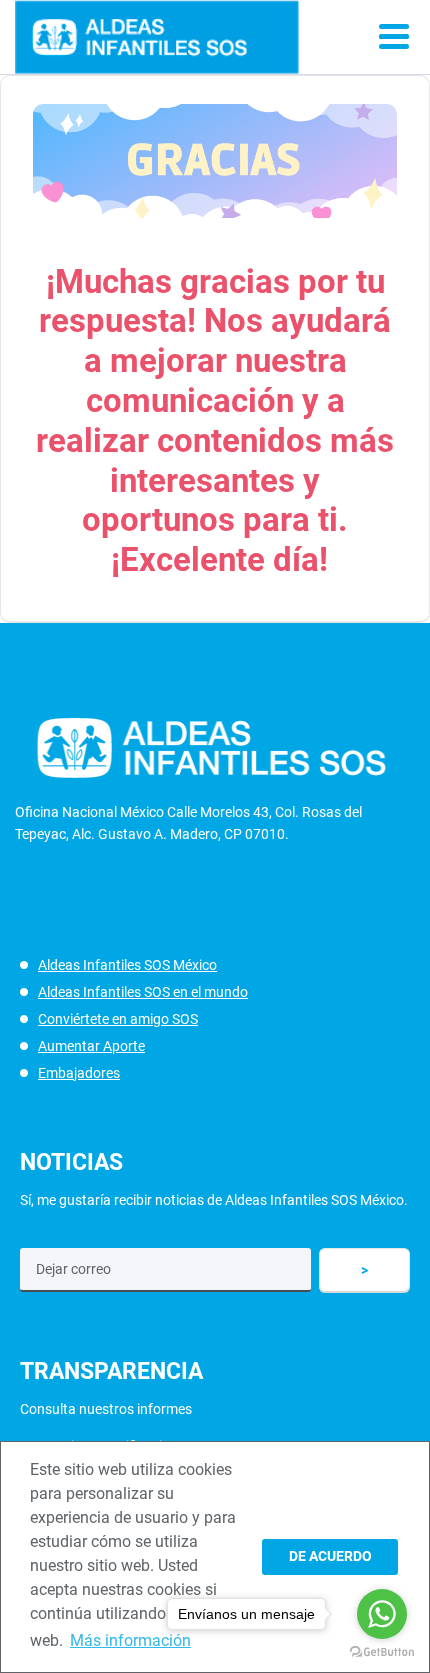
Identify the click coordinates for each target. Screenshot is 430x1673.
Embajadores (79, 1073)
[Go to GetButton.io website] (382, 1652)
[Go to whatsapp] (382, 1614)
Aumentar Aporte (91, 1046)
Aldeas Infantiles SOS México (127, 965)
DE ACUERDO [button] (330, 1556)
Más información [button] (130, 1640)
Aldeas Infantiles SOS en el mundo (143, 992)
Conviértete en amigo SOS (118, 1019)
